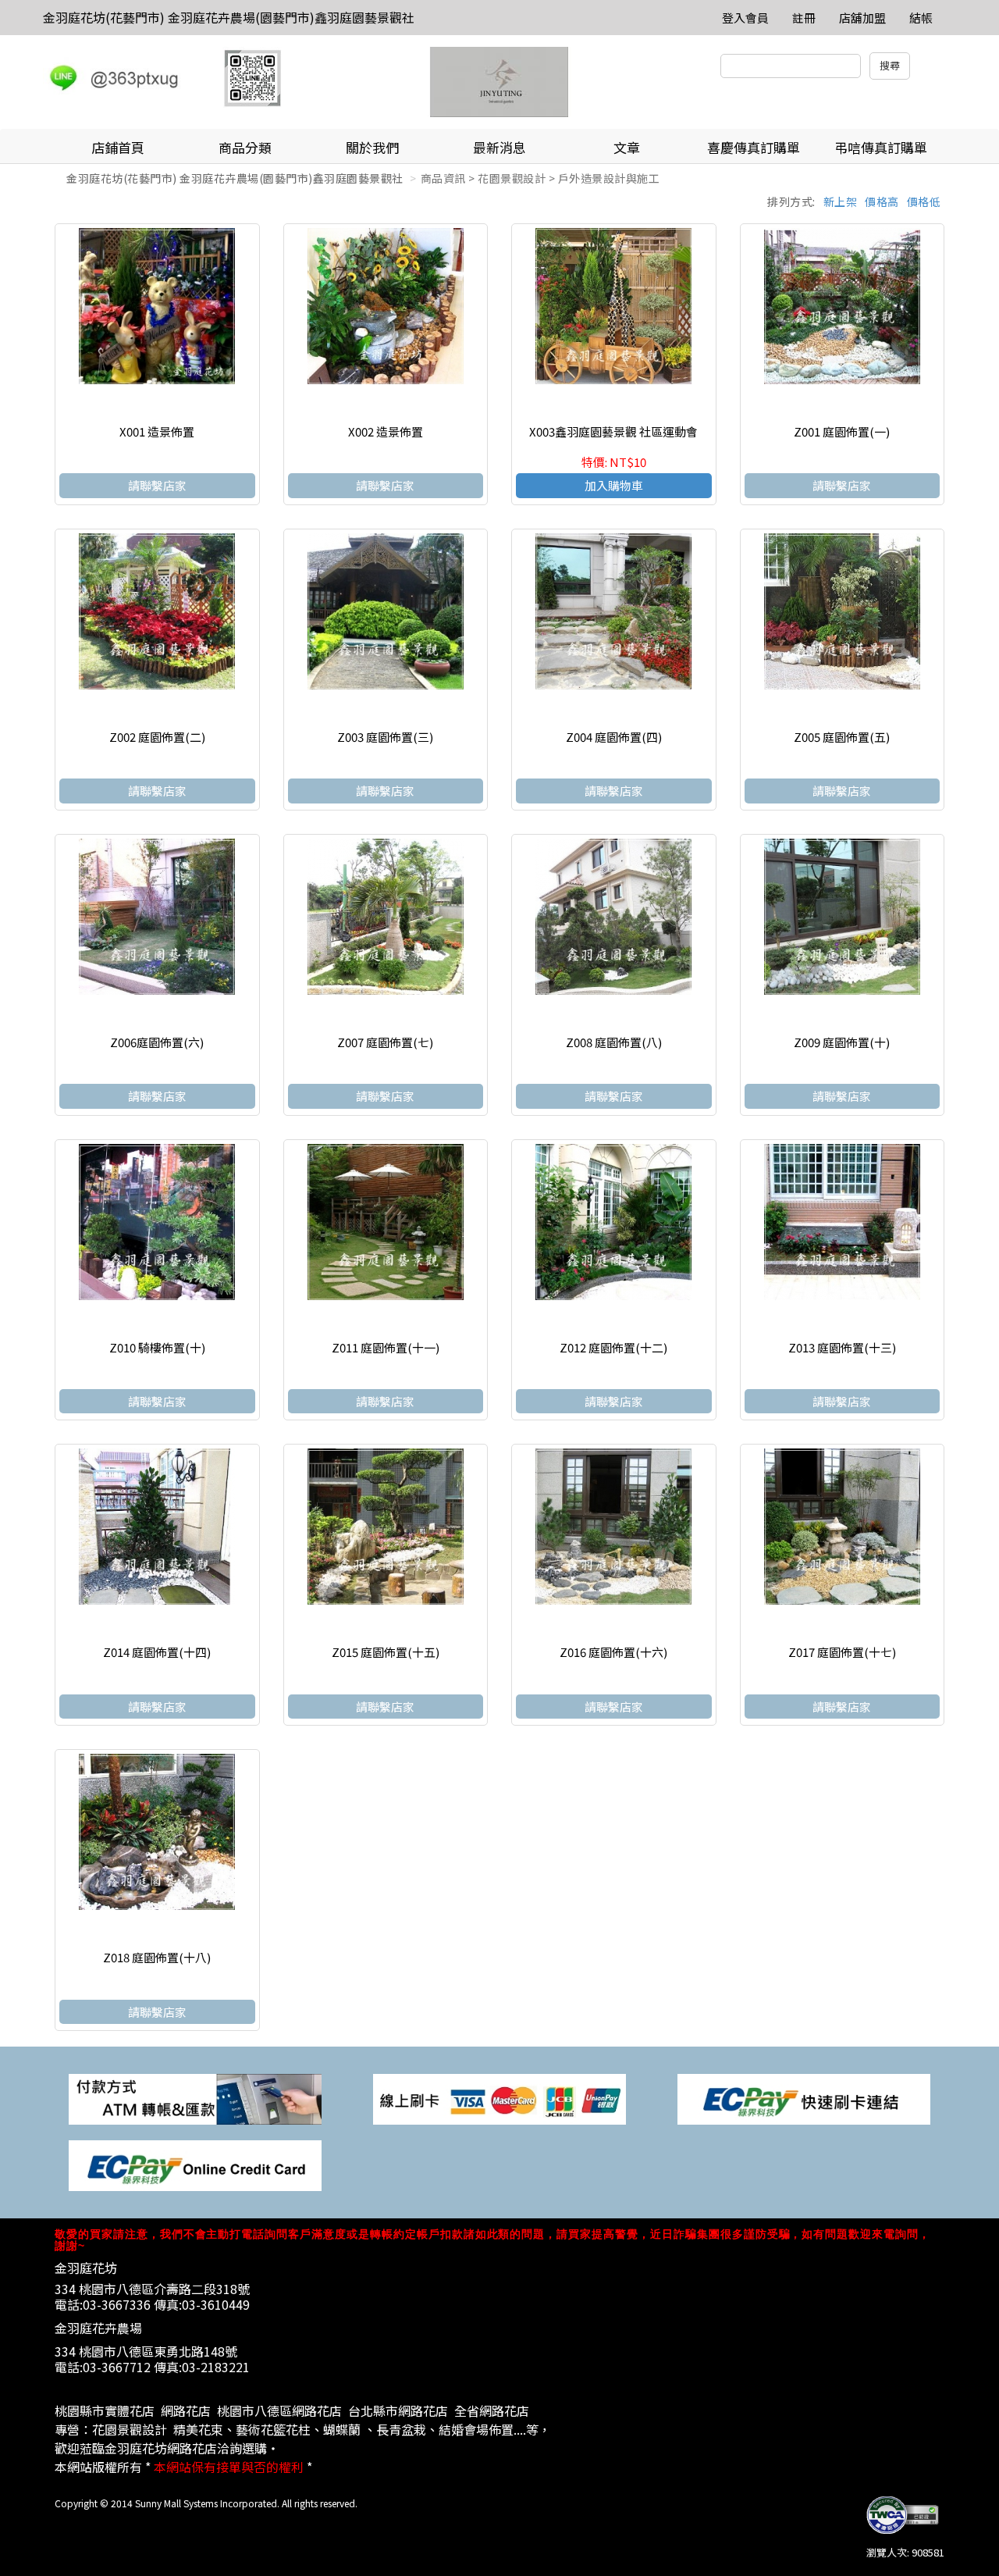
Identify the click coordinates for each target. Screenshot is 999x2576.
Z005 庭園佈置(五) (842, 737)
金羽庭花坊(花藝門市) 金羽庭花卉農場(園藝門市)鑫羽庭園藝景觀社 (229, 17)
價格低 (924, 201)
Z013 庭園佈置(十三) (842, 1347)
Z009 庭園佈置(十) (842, 1042)
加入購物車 (614, 485)
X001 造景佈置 (157, 431)
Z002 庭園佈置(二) (157, 737)
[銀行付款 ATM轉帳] (195, 2098)
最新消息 (499, 147)
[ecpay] (804, 2098)
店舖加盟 (862, 18)
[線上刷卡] (499, 2098)
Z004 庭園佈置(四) (614, 737)
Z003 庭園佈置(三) (385, 737)
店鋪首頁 (118, 147)
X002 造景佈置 (386, 431)
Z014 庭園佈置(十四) (157, 1652)
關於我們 (372, 147)
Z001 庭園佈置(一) (842, 431)
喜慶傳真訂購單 (754, 147)
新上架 (841, 201)
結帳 (921, 18)
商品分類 (245, 147)
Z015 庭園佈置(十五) (386, 1652)
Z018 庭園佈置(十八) (157, 1957)
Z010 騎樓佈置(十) (157, 1347)
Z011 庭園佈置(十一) (386, 1347)
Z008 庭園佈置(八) (614, 1042)
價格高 (882, 201)
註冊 (804, 18)
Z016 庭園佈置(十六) (613, 1652)
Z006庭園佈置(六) (157, 1042)
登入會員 (745, 18)
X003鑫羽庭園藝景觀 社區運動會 (613, 431)
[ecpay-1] (195, 2164)
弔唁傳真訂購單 (881, 147)
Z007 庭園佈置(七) (385, 1042)
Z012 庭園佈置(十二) (613, 1347)
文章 (627, 147)
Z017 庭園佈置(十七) (842, 1652)
